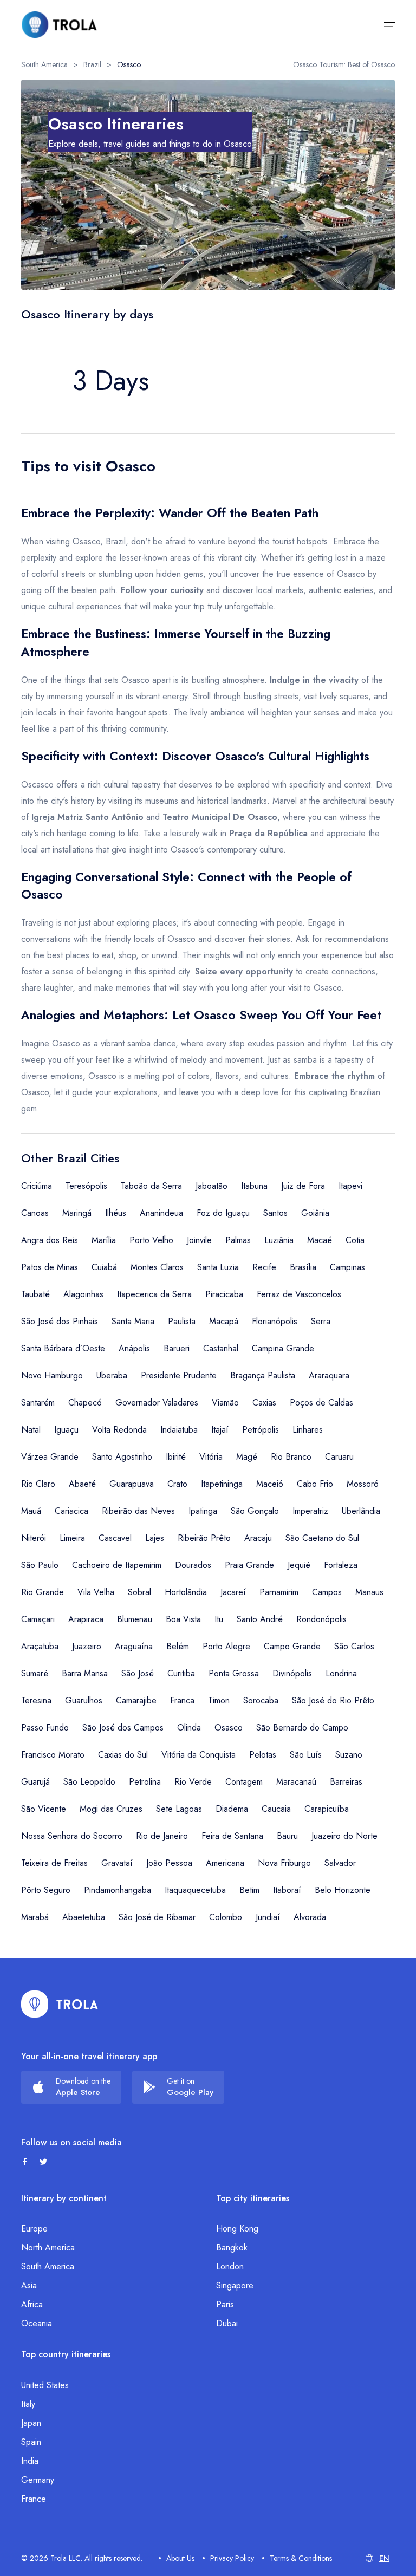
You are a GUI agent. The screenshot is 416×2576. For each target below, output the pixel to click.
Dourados (193, 1565)
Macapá (224, 1321)
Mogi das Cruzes (111, 1809)
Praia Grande (249, 1565)
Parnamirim (279, 1592)
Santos (275, 1213)
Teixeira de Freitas (54, 1863)
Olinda (189, 1728)
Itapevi (350, 1186)
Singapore (235, 2285)
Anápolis (134, 1348)
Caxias (264, 1403)
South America (44, 64)
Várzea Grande (50, 1457)
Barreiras (346, 1782)
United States (45, 2385)
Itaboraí (287, 1890)
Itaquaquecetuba (195, 1890)
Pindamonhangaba (118, 1890)
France (34, 2499)
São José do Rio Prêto (333, 1700)
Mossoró (363, 1484)
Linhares (308, 1430)
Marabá (35, 1917)
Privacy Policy (232, 2558)
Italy (28, 2404)
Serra (321, 1321)
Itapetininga (222, 1484)
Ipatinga (203, 1511)
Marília (104, 1240)
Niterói (34, 1538)
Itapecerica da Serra (154, 1294)
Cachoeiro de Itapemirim (117, 1565)
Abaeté (82, 1484)
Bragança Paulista (263, 1375)
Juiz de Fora (303, 1186)
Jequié (299, 1565)
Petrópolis (261, 1430)
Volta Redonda (119, 1430)
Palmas (238, 1240)
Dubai (227, 2323)
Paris (225, 2304)
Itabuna (254, 1186)
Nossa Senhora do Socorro (72, 1836)
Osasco (229, 1728)
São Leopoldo (89, 1782)
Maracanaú (296, 1782)
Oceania (37, 2323)
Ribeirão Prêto (204, 1538)
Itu (219, 1619)
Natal (31, 1430)
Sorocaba (261, 1700)
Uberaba (112, 1375)
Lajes (155, 1538)
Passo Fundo (45, 1728)
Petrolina (145, 1782)
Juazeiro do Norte (344, 1836)
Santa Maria (133, 1321)
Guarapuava (132, 1484)
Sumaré (35, 1673)
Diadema (232, 1809)
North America (48, 2248)
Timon (219, 1700)
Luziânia (279, 1240)
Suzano (349, 1755)
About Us (180, 2558)
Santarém (38, 1403)
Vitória (211, 1457)
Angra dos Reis (50, 1240)
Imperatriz (310, 1511)
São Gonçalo (255, 1511)
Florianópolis (275, 1321)
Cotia (355, 1240)
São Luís (306, 1755)
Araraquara (329, 1375)
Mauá (31, 1511)
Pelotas (263, 1755)
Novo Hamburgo (52, 1375)
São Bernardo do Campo (302, 1728)
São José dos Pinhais (60, 1321)
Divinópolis (292, 1673)
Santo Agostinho (122, 1457)
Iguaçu (66, 1430)
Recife (264, 1267)
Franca (182, 1700)
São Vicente (44, 1809)
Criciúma (37, 1186)
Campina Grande (283, 1348)
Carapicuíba (327, 1809)
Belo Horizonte (343, 1890)
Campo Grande (292, 1646)
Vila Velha (96, 1592)
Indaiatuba (179, 1430)
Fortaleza (341, 1565)
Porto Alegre (226, 1646)
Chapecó (85, 1403)
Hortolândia (186, 1592)
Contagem (244, 1782)
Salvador (340, 1863)
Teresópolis (86, 1186)
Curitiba (181, 1673)
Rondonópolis (321, 1619)
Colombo (226, 1917)
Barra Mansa (85, 1673)
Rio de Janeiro (162, 1836)
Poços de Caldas (321, 1403)
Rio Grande (43, 1592)
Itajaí (220, 1430)
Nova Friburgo (284, 1863)
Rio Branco (291, 1457)
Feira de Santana (232, 1836)
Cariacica (71, 1511)
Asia (29, 2285)
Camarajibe (136, 1700)
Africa (32, 2304)
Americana (225, 1863)
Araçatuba (40, 1646)
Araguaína (134, 1646)
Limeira (72, 1538)
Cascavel (115, 1538)
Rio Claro (38, 1484)
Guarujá (35, 1782)
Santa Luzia (218, 1267)
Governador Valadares (157, 1403)
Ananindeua (161, 1213)
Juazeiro (87, 1646)
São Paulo (40, 1565)
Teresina (36, 1700)
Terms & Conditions (301, 2558)
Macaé (320, 1240)
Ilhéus (116, 1213)
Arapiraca (86, 1619)
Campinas (347, 1267)
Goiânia (315, 1213)
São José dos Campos (123, 1728)
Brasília (303, 1267)
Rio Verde (193, 1782)
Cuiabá (104, 1267)
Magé (247, 1457)
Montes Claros (157, 1267)
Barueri (177, 1348)
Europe (34, 2229)
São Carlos (354, 1646)
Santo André (260, 1619)
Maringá (77, 1213)
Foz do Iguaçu (223, 1213)
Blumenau (135, 1619)
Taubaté (35, 1294)
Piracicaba (224, 1294)
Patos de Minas (50, 1267)
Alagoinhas (83, 1294)
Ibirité (176, 1457)
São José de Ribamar (157, 1917)
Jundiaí (268, 1917)
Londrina (341, 1673)
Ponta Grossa (234, 1673)
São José (138, 1673)
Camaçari (38, 1619)
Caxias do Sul (123, 1755)
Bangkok (232, 2248)
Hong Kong (237, 2229)
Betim (249, 1890)
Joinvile (199, 1240)
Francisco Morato (53, 1755)
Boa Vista (183, 1619)
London (230, 2266)
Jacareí (233, 1592)
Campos (327, 1592)
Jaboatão (212, 1186)
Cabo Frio (315, 1484)
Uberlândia (361, 1511)
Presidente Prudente (179, 1375)
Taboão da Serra (151, 1186)
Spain (31, 2442)
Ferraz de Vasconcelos (299, 1294)
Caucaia (276, 1809)
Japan (31, 2423)
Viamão (225, 1403)
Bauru (287, 1836)
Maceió (270, 1484)
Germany (38, 2480)
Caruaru (339, 1457)
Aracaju (258, 1538)
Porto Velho (151, 1240)
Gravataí (117, 1863)
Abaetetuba (84, 1917)
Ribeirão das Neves (138, 1511)
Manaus (369, 1592)
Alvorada (310, 1917)
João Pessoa (169, 1863)
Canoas (35, 1213)
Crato (177, 1484)
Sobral (139, 1592)
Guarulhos (84, 1700)
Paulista (182, 1321)
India (30, 2461)
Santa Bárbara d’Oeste (63, 1348)
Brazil (92, 64)
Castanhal (221, 1348)
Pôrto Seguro (46, 1890)
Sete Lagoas (179, 1809)
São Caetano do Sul (322, 1538)
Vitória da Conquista (199, 1755)
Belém (178, 1646)
